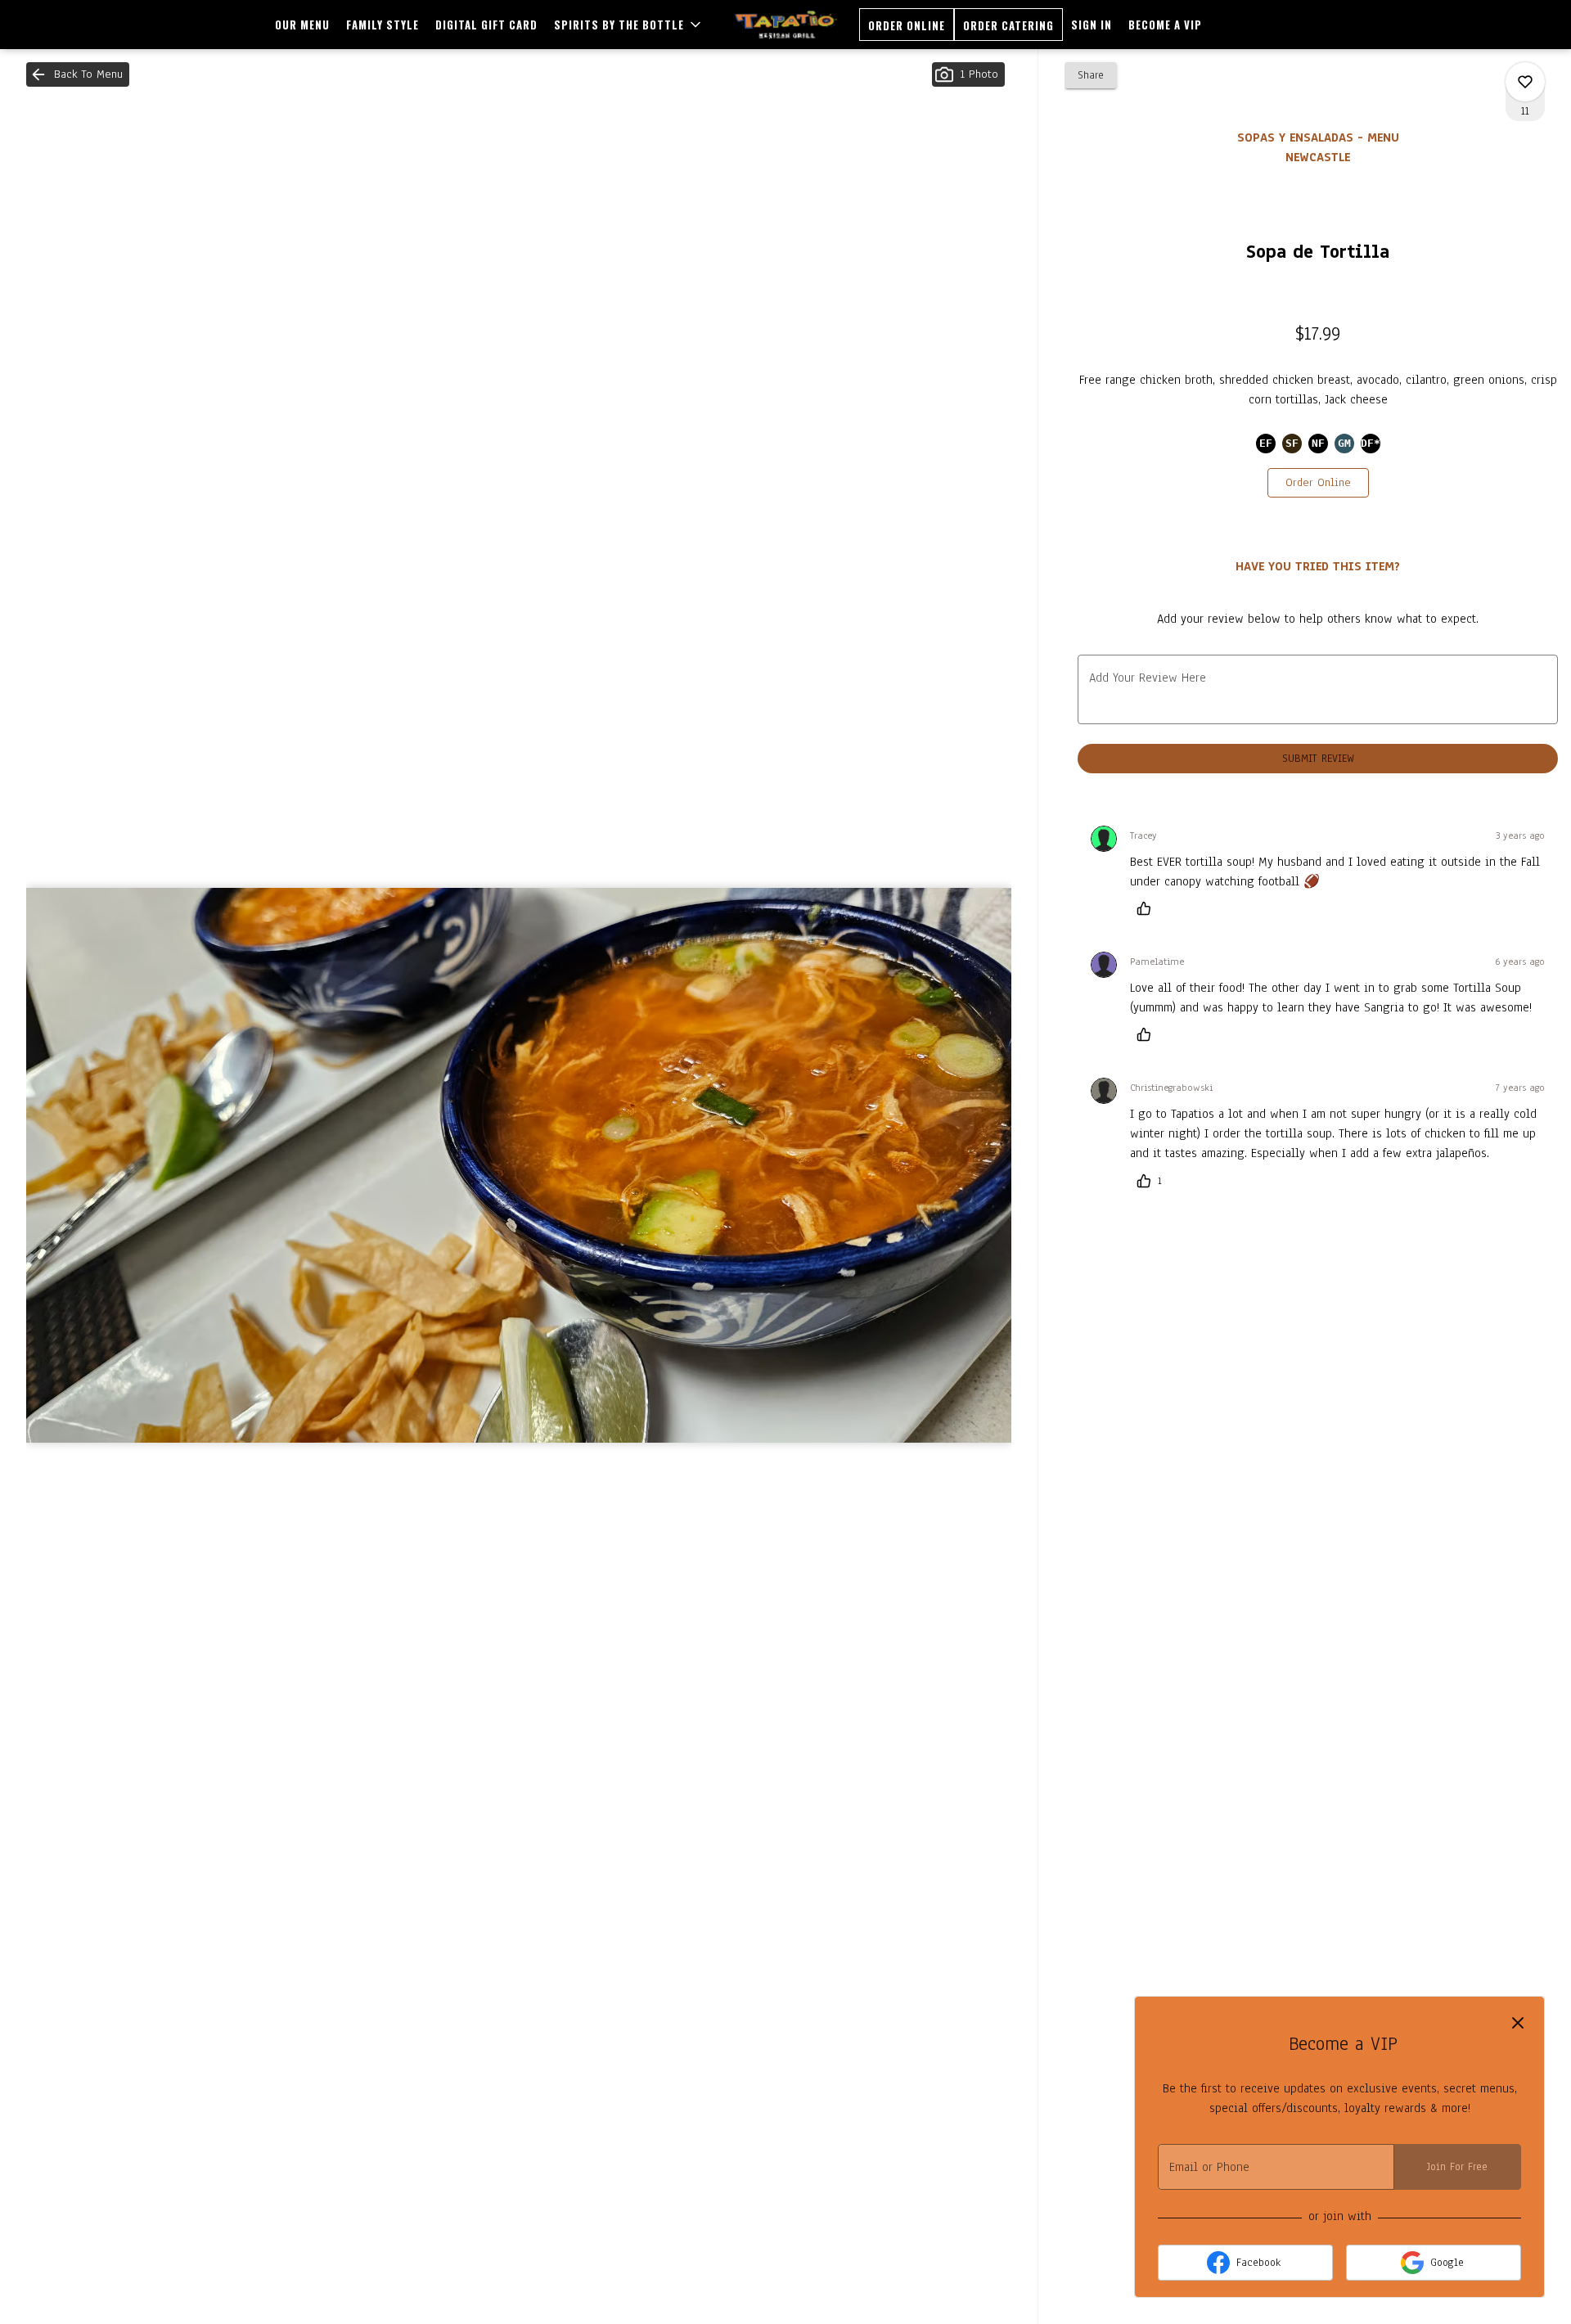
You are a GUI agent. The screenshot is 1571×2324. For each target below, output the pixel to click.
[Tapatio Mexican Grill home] (786, 25)
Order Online (907, 25)
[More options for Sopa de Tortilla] (1525, 82)
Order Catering (1008, 25)
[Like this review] (1148, 908)
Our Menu (302, 25)
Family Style (383, 25)
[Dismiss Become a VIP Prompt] (1518, 2023)
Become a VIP (1165, 25)
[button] (629, 25)
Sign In (1092, 25)
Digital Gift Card (486, 25)
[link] (1318, 483)
